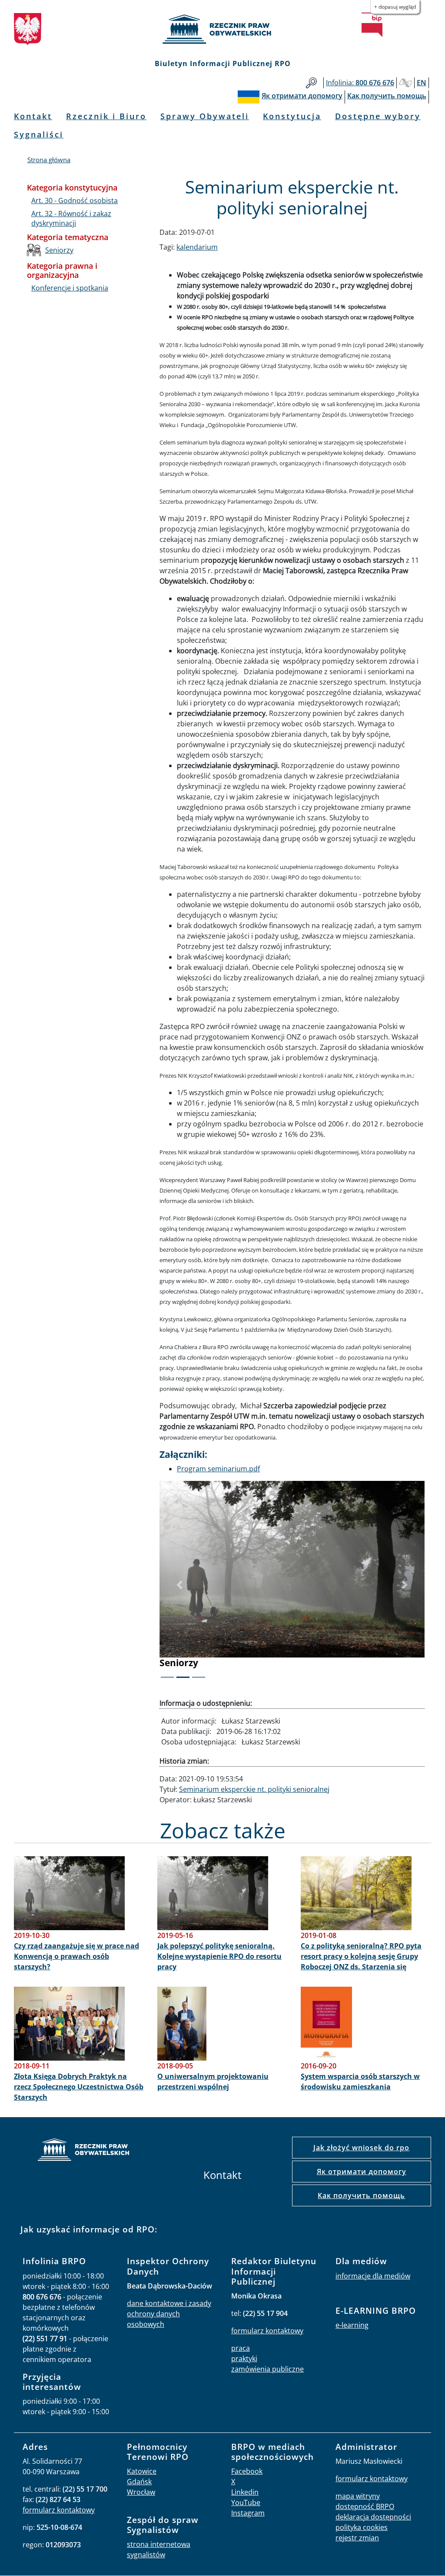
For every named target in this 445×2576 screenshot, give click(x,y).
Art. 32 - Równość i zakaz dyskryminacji (71, 218)
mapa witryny (358, 2496)
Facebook (247, 2471)
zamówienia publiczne (267, 2369)
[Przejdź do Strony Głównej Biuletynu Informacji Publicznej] (372, 25)
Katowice (142, 2471)
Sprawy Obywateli (205, 116)
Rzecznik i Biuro (106, 116)
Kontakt (33, 116)
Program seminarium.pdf (218, 1469)
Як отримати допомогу (362, 2172)
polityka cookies (362, 2527)
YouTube (246, 2502)
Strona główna (49, 160)
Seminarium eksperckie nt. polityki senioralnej (254, 1789)
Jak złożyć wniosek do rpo (361, 2148)
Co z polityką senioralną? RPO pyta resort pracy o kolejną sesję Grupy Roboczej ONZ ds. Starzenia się (361, 1956)
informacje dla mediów (373, 2276)
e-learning (352, 2325)
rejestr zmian (357, 2538)
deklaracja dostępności (373, 2517)
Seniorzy (59, 250)
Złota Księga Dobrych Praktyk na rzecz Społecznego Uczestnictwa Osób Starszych (79, 2087)
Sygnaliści (39, 134)
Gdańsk (139, 2482)
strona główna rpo (83, 2151)
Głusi (405, 83)
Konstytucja (292, 116)
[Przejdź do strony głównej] (222, 29)
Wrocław (141, 2492)
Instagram (248, 2513)
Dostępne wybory (378, 116)
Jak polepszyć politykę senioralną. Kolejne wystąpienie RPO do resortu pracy (219, 1956)
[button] (179, 1585)
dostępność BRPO (365, 2506)
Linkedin (245, 2492)
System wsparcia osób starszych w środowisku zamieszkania (360, 2082)
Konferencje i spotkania (70, 288)
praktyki (244, 2359)
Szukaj (311, 83)
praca (241, 2348)
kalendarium (197, 247)
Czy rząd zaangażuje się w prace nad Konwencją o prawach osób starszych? (76, 1956)
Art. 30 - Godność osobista (75, 200)
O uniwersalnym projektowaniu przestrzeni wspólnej (213, 2082)
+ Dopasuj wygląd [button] (395, 7)
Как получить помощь (361, 2195)
